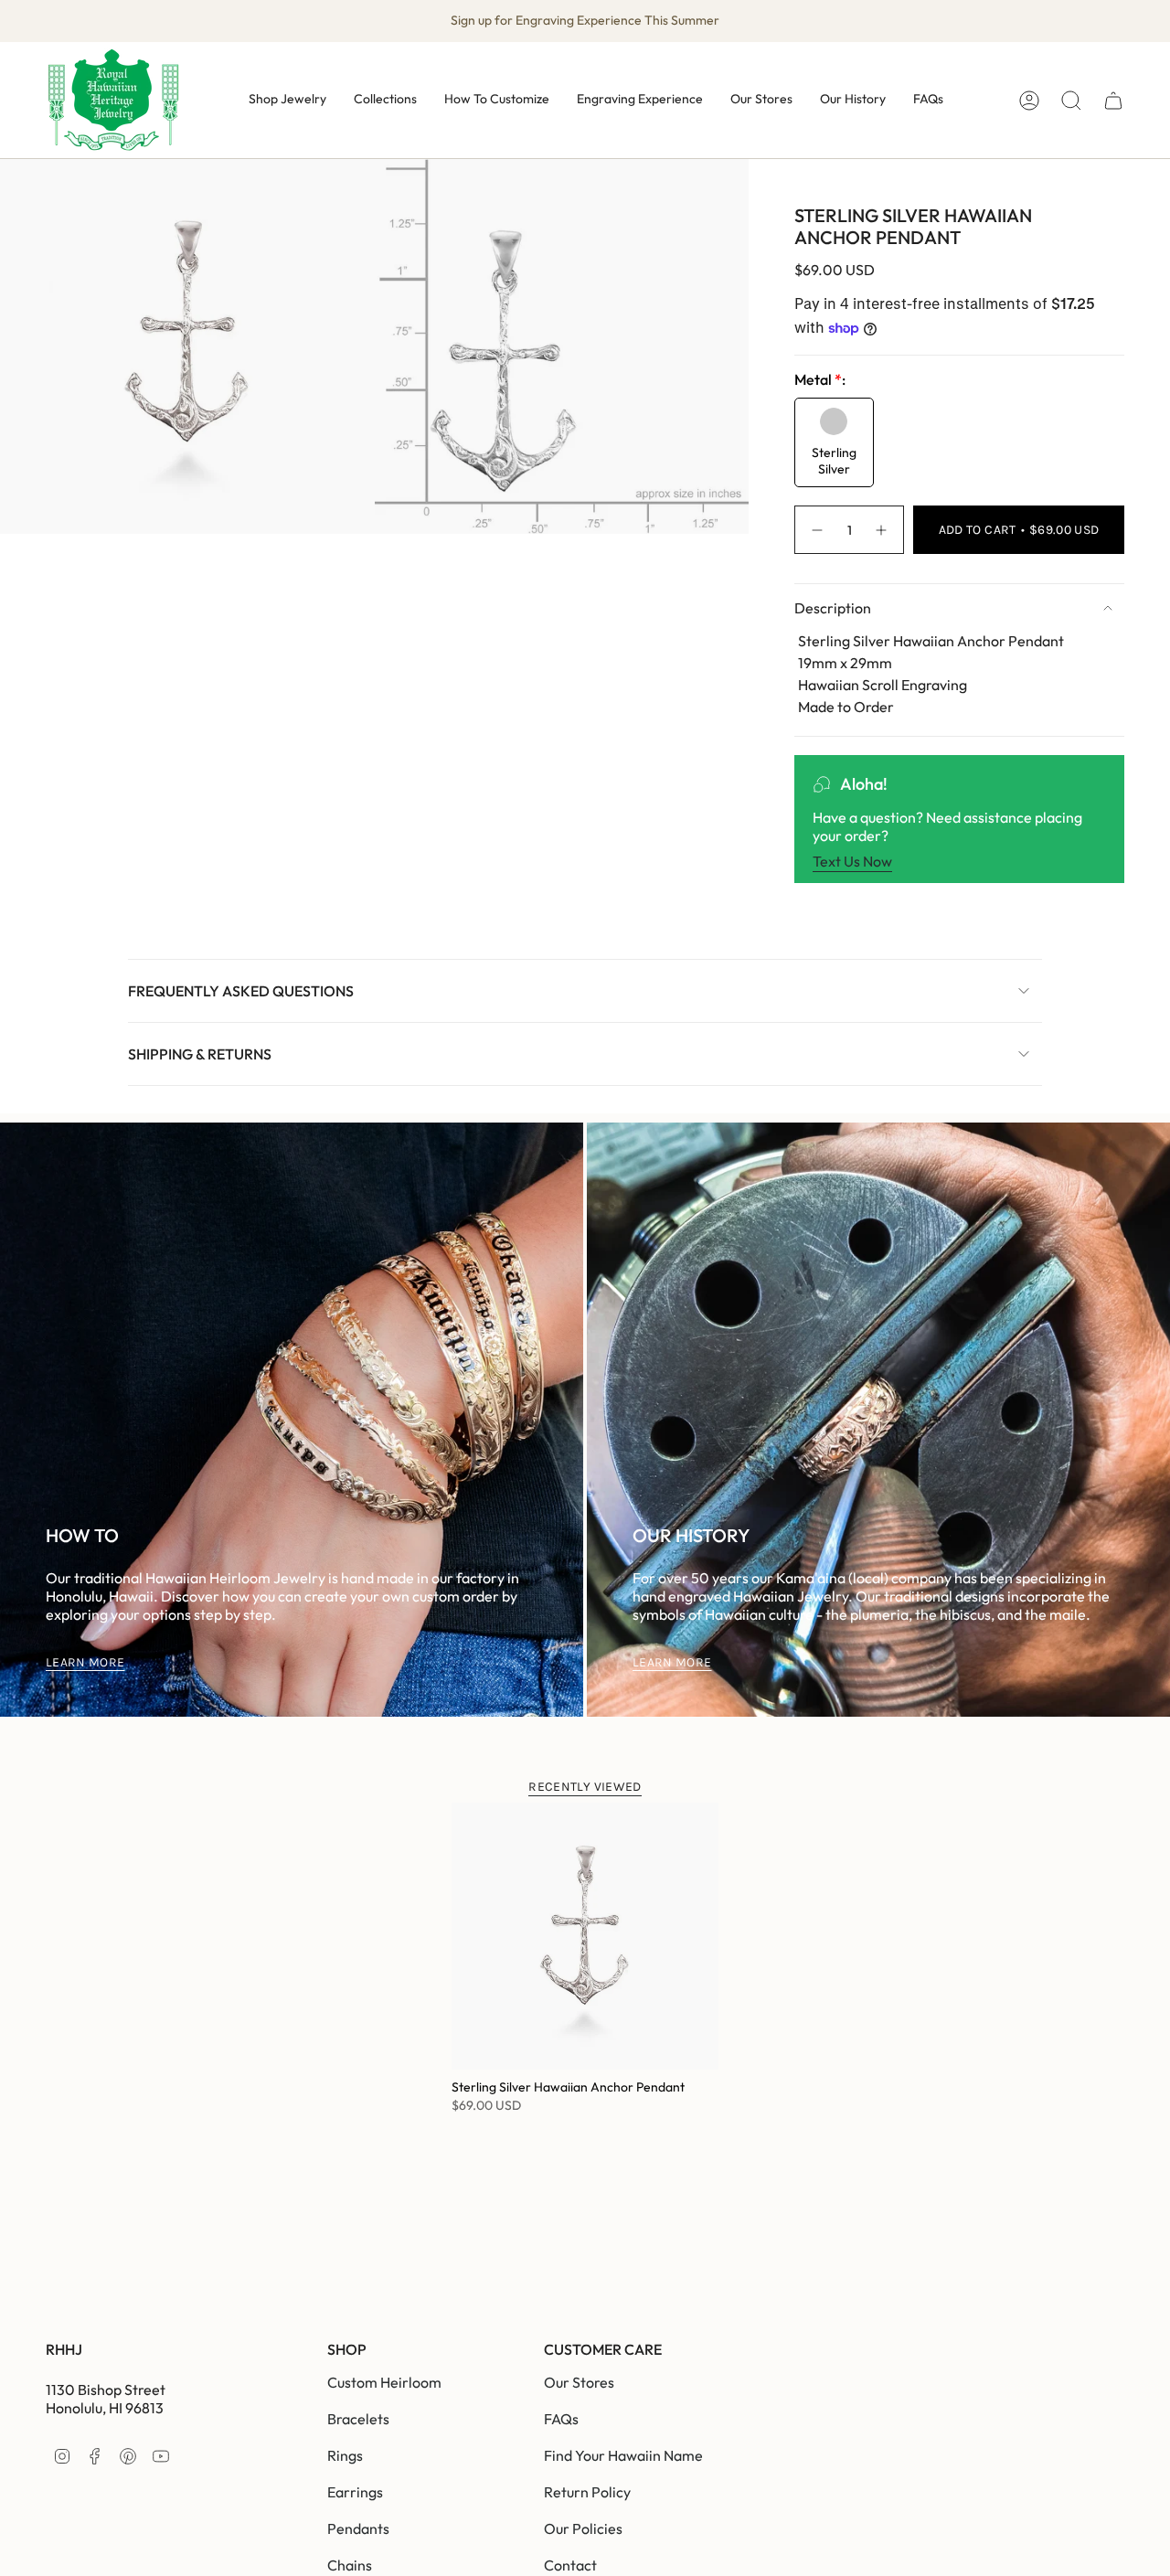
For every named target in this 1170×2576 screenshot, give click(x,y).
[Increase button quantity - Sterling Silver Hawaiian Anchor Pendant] (882, 530)
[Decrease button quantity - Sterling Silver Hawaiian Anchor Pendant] (816, 530)
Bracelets (358, 2419)
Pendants (358, 2528)
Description (833, 608)
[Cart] (1113, 101)
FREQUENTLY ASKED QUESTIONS (241, 991)
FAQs (561, 2419)
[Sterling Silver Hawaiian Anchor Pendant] (585, 1936)
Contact (570, 2565)
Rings (345, 2455)
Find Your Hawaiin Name (623, 2455)
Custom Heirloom (384, 2382)
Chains (350, 2565)
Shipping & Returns (200, 1054)
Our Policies (583, 2528)
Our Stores (579, 2382)
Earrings (355, 2492)
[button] (287, 100)
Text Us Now (852, 861)
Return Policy (587, 2492)
